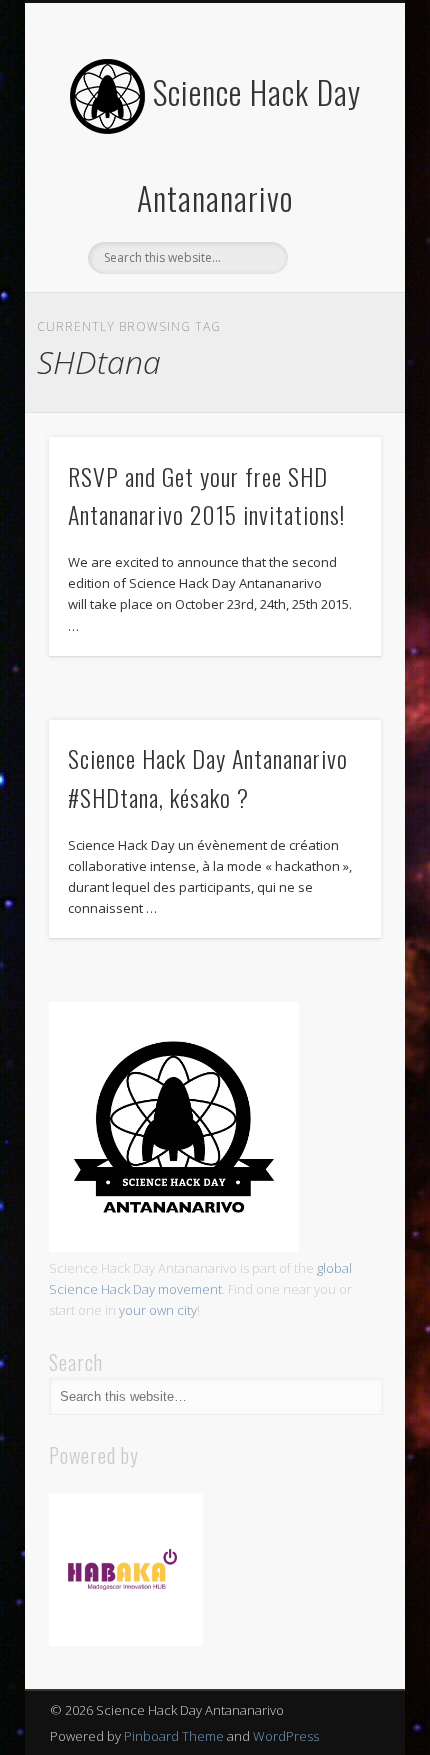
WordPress (286, 1736)
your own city (158, 1310)
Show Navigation (332, 179)
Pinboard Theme (174, 1736)
